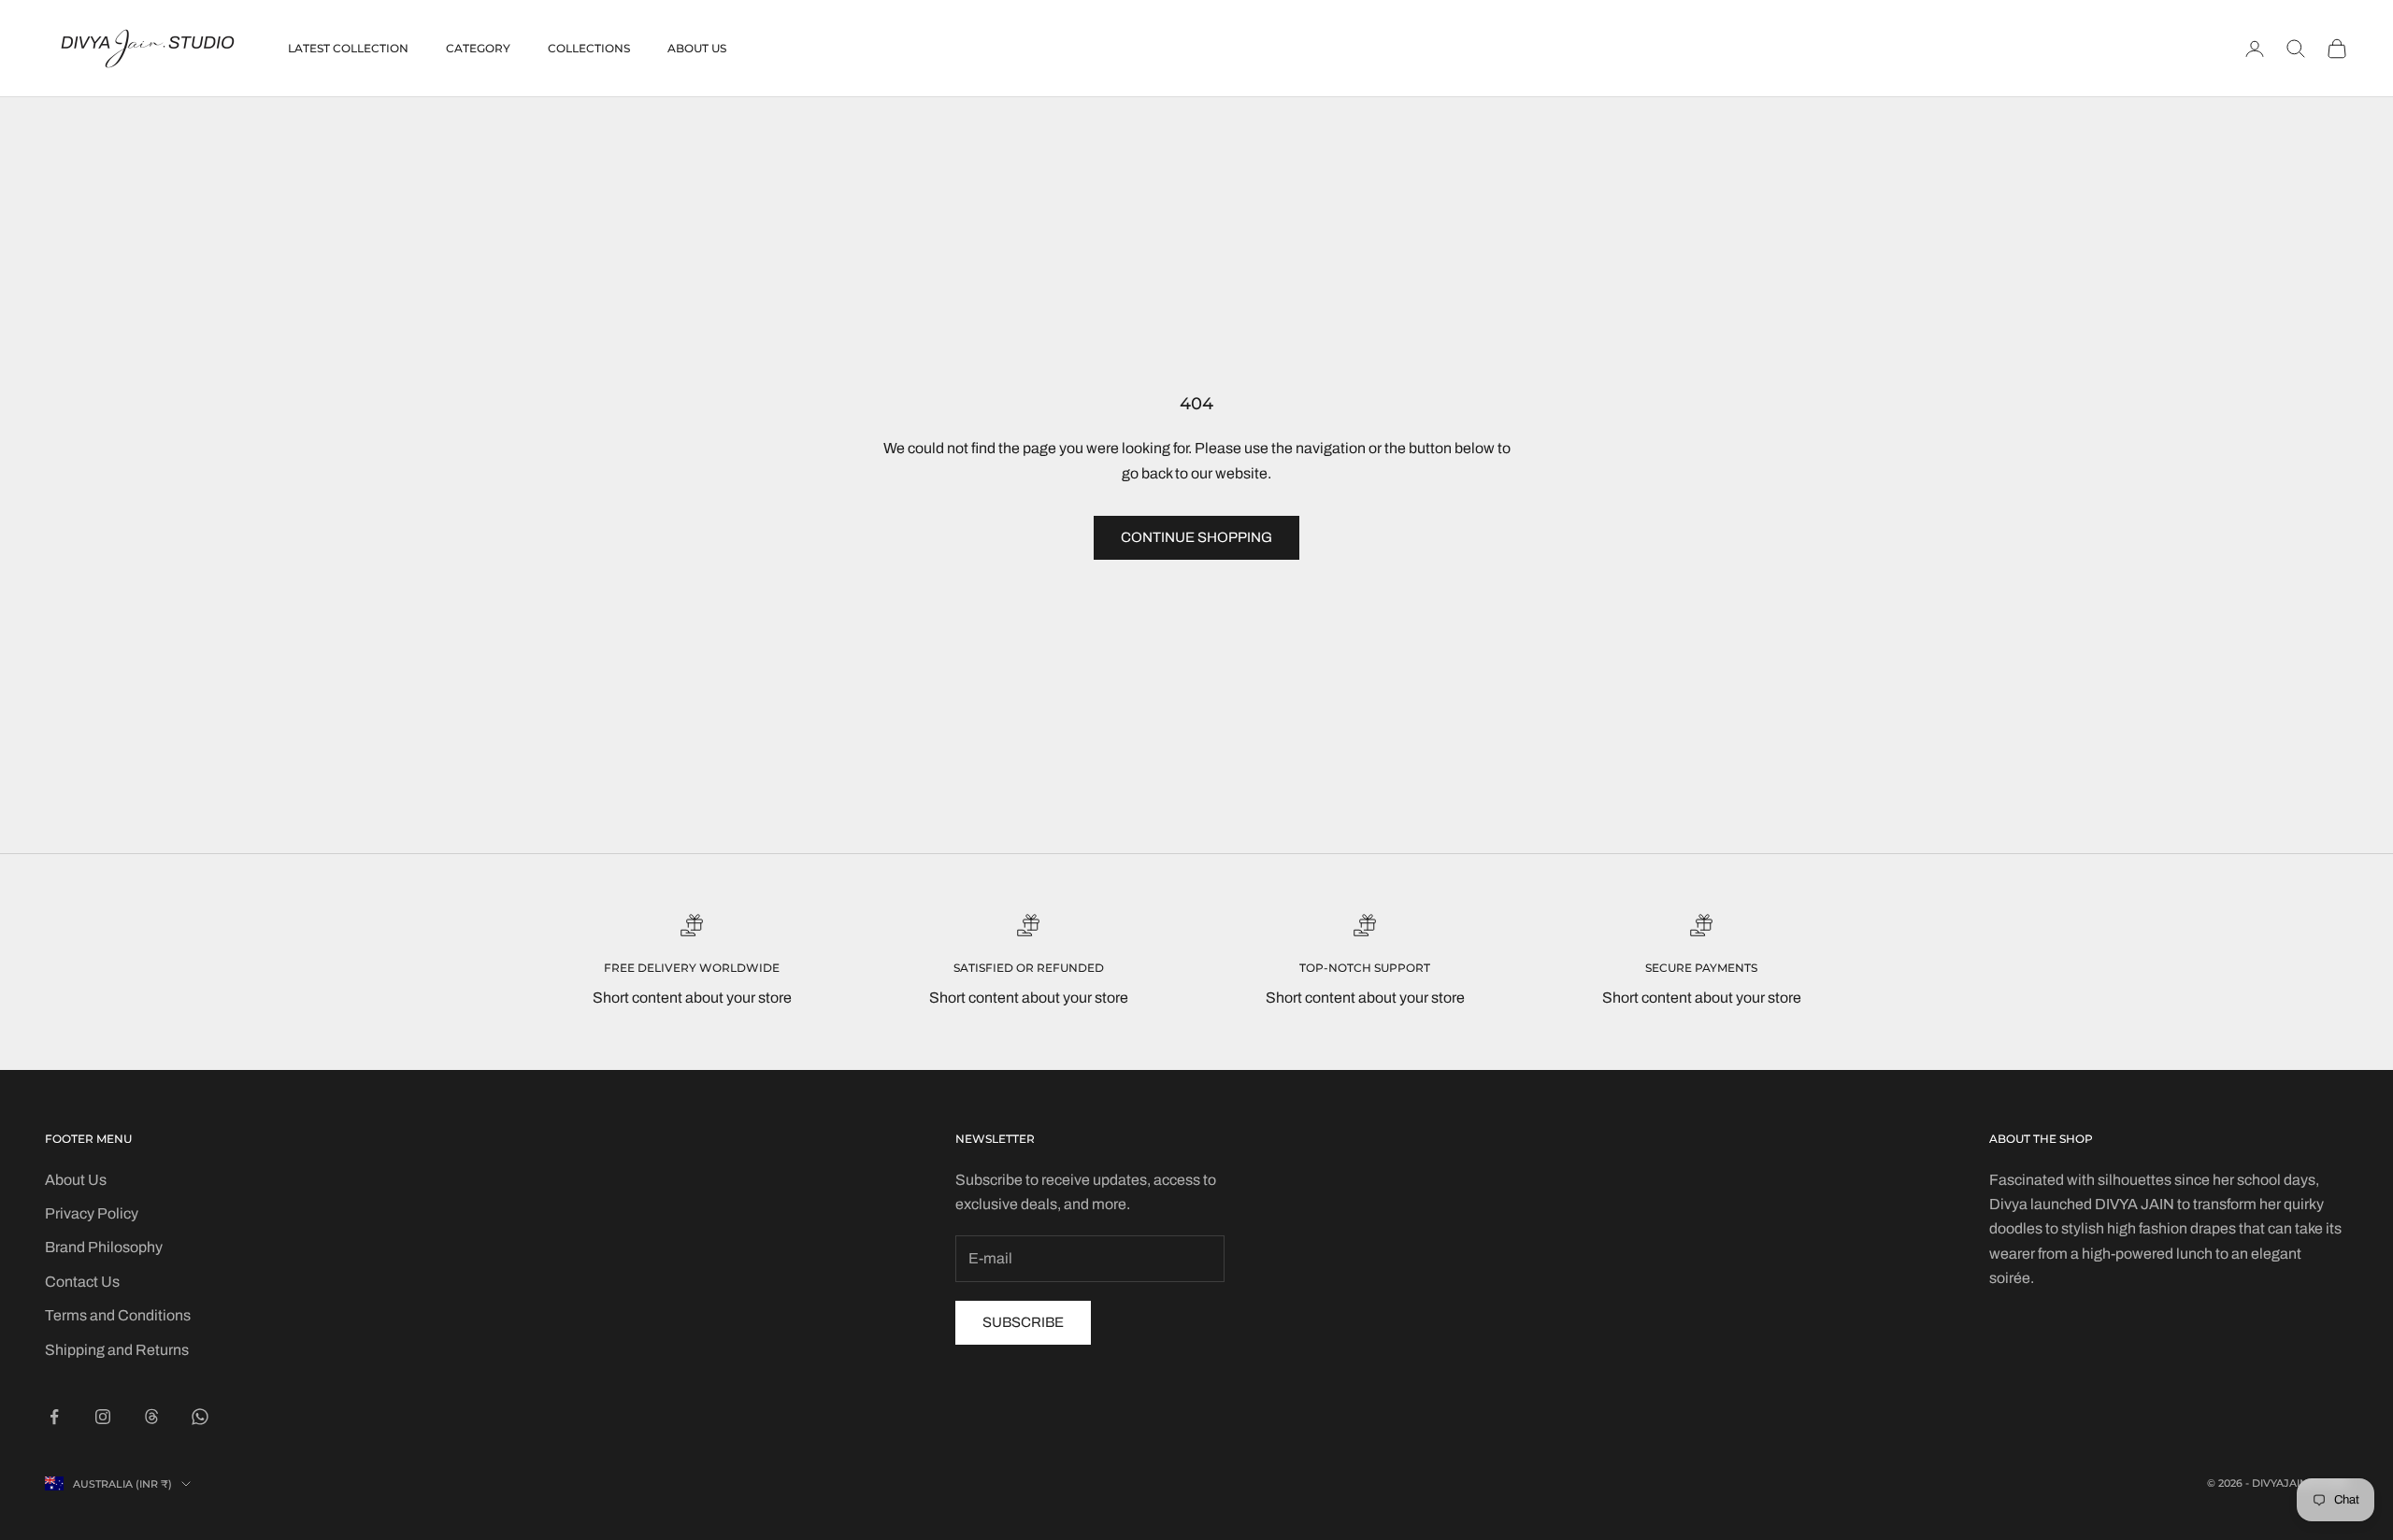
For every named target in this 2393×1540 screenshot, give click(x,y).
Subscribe (1023, 1322)
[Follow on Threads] (151, 1417)
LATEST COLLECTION (348, 48)
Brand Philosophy (104, 1247)
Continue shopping (1196, 537)
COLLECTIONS (589, 48)
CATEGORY (478, 48)
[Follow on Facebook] (54, 1417)
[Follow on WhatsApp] (200, 1417)
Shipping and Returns (117, 1350)
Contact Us (82, 1282)
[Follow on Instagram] (103, 1417)
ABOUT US (697, 48)
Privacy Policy (92, 1213)
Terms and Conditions (118, 1315)
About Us (76, 1180)
